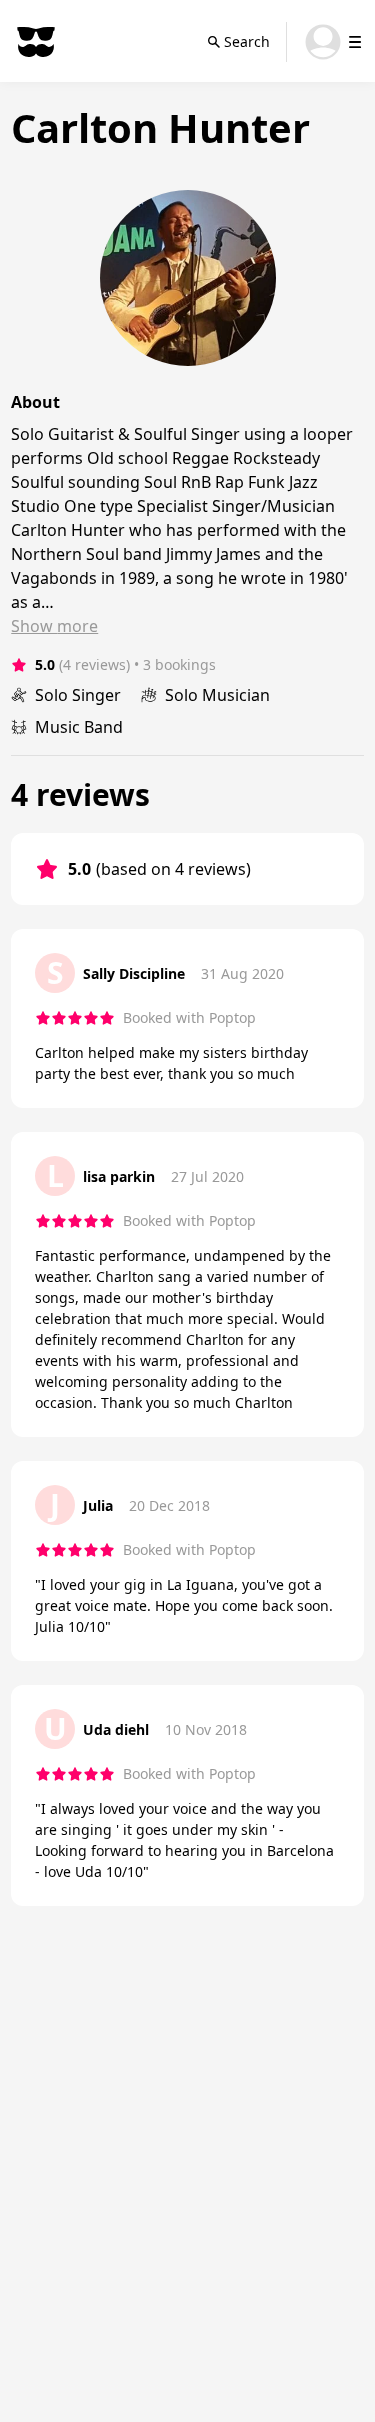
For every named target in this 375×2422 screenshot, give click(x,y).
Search (247, 41)
